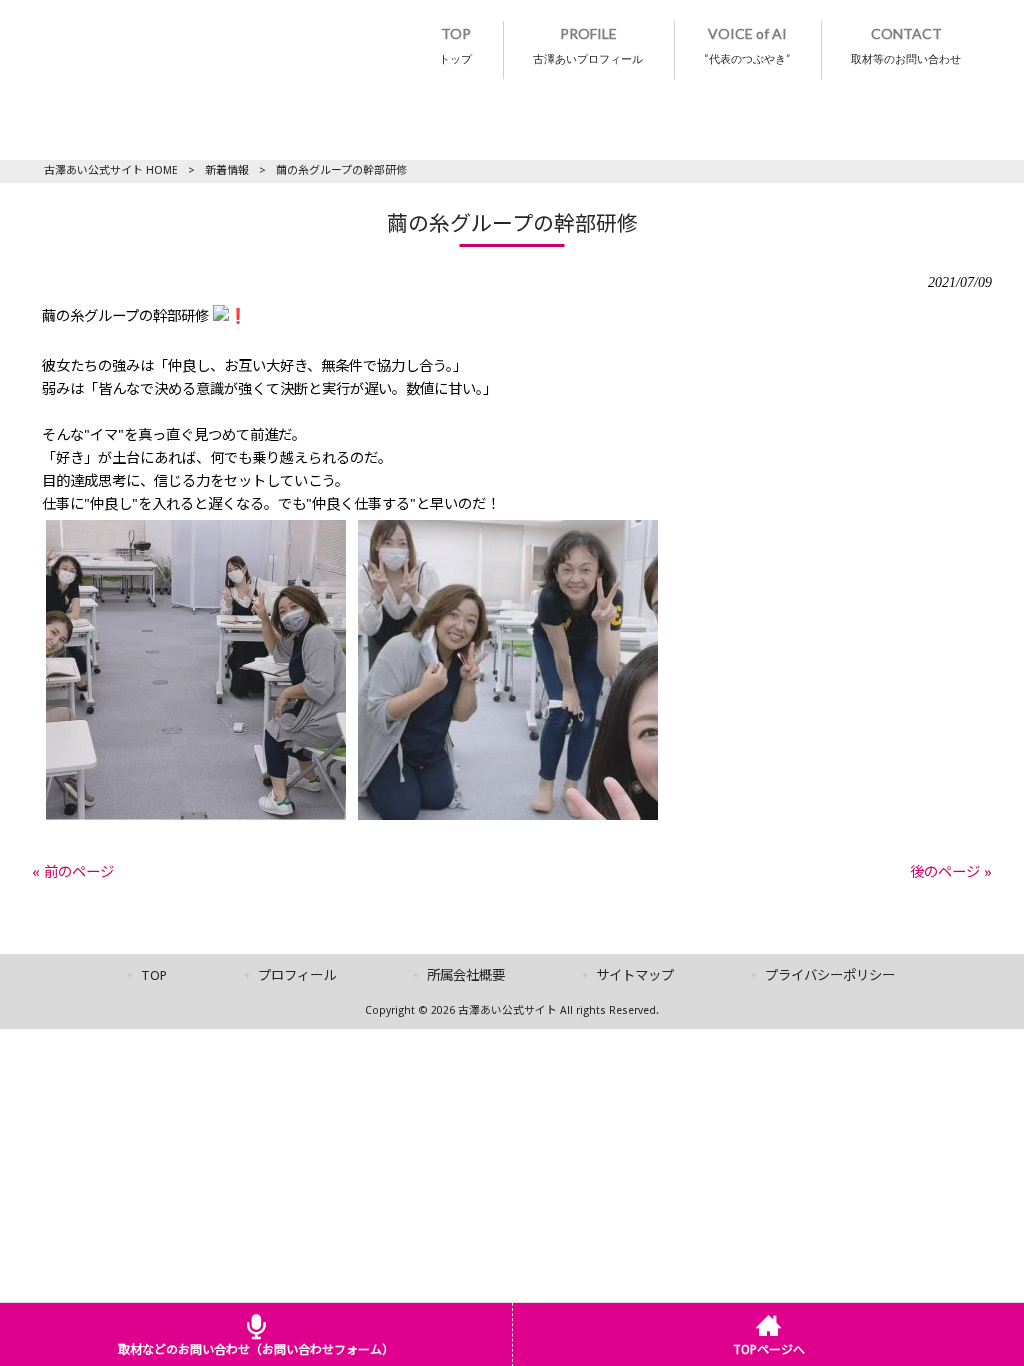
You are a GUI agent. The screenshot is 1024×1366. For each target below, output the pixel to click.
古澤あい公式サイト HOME (111, 170)
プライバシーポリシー (830, 975)
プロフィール (297, 975)
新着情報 (227, 170)
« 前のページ (73, 872)
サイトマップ (635, 975)
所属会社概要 (466, 975)
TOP (154, 975)
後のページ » (951, 872)
